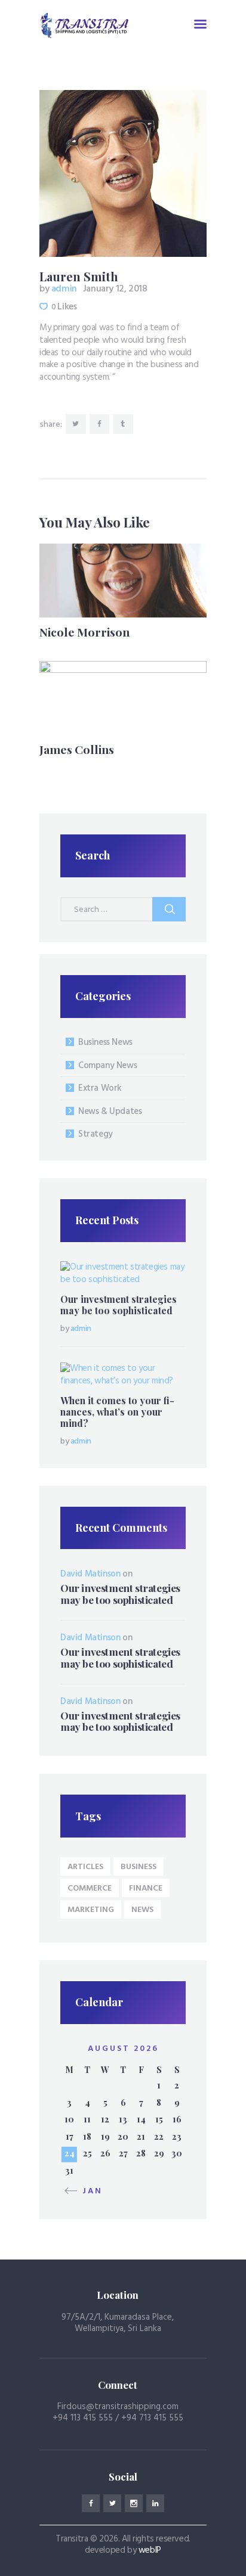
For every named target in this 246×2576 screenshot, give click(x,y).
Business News (105, 1042)
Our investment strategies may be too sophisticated (119, 1305)
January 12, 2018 (115, 289)
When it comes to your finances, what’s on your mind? (117, 1412)
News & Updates (110, 1112)
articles (85, 1867)
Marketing (91, 1910)
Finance (146, 1888)
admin (59, 289)
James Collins (77, 749)
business (139, 1867)
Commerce (90, 1888)
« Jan (87, 2191)
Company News (107, 1066)
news (142, 1910)
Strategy (96, 1134)
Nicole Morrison (84, 632)
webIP (150, 2550)
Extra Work (100, 1088)
